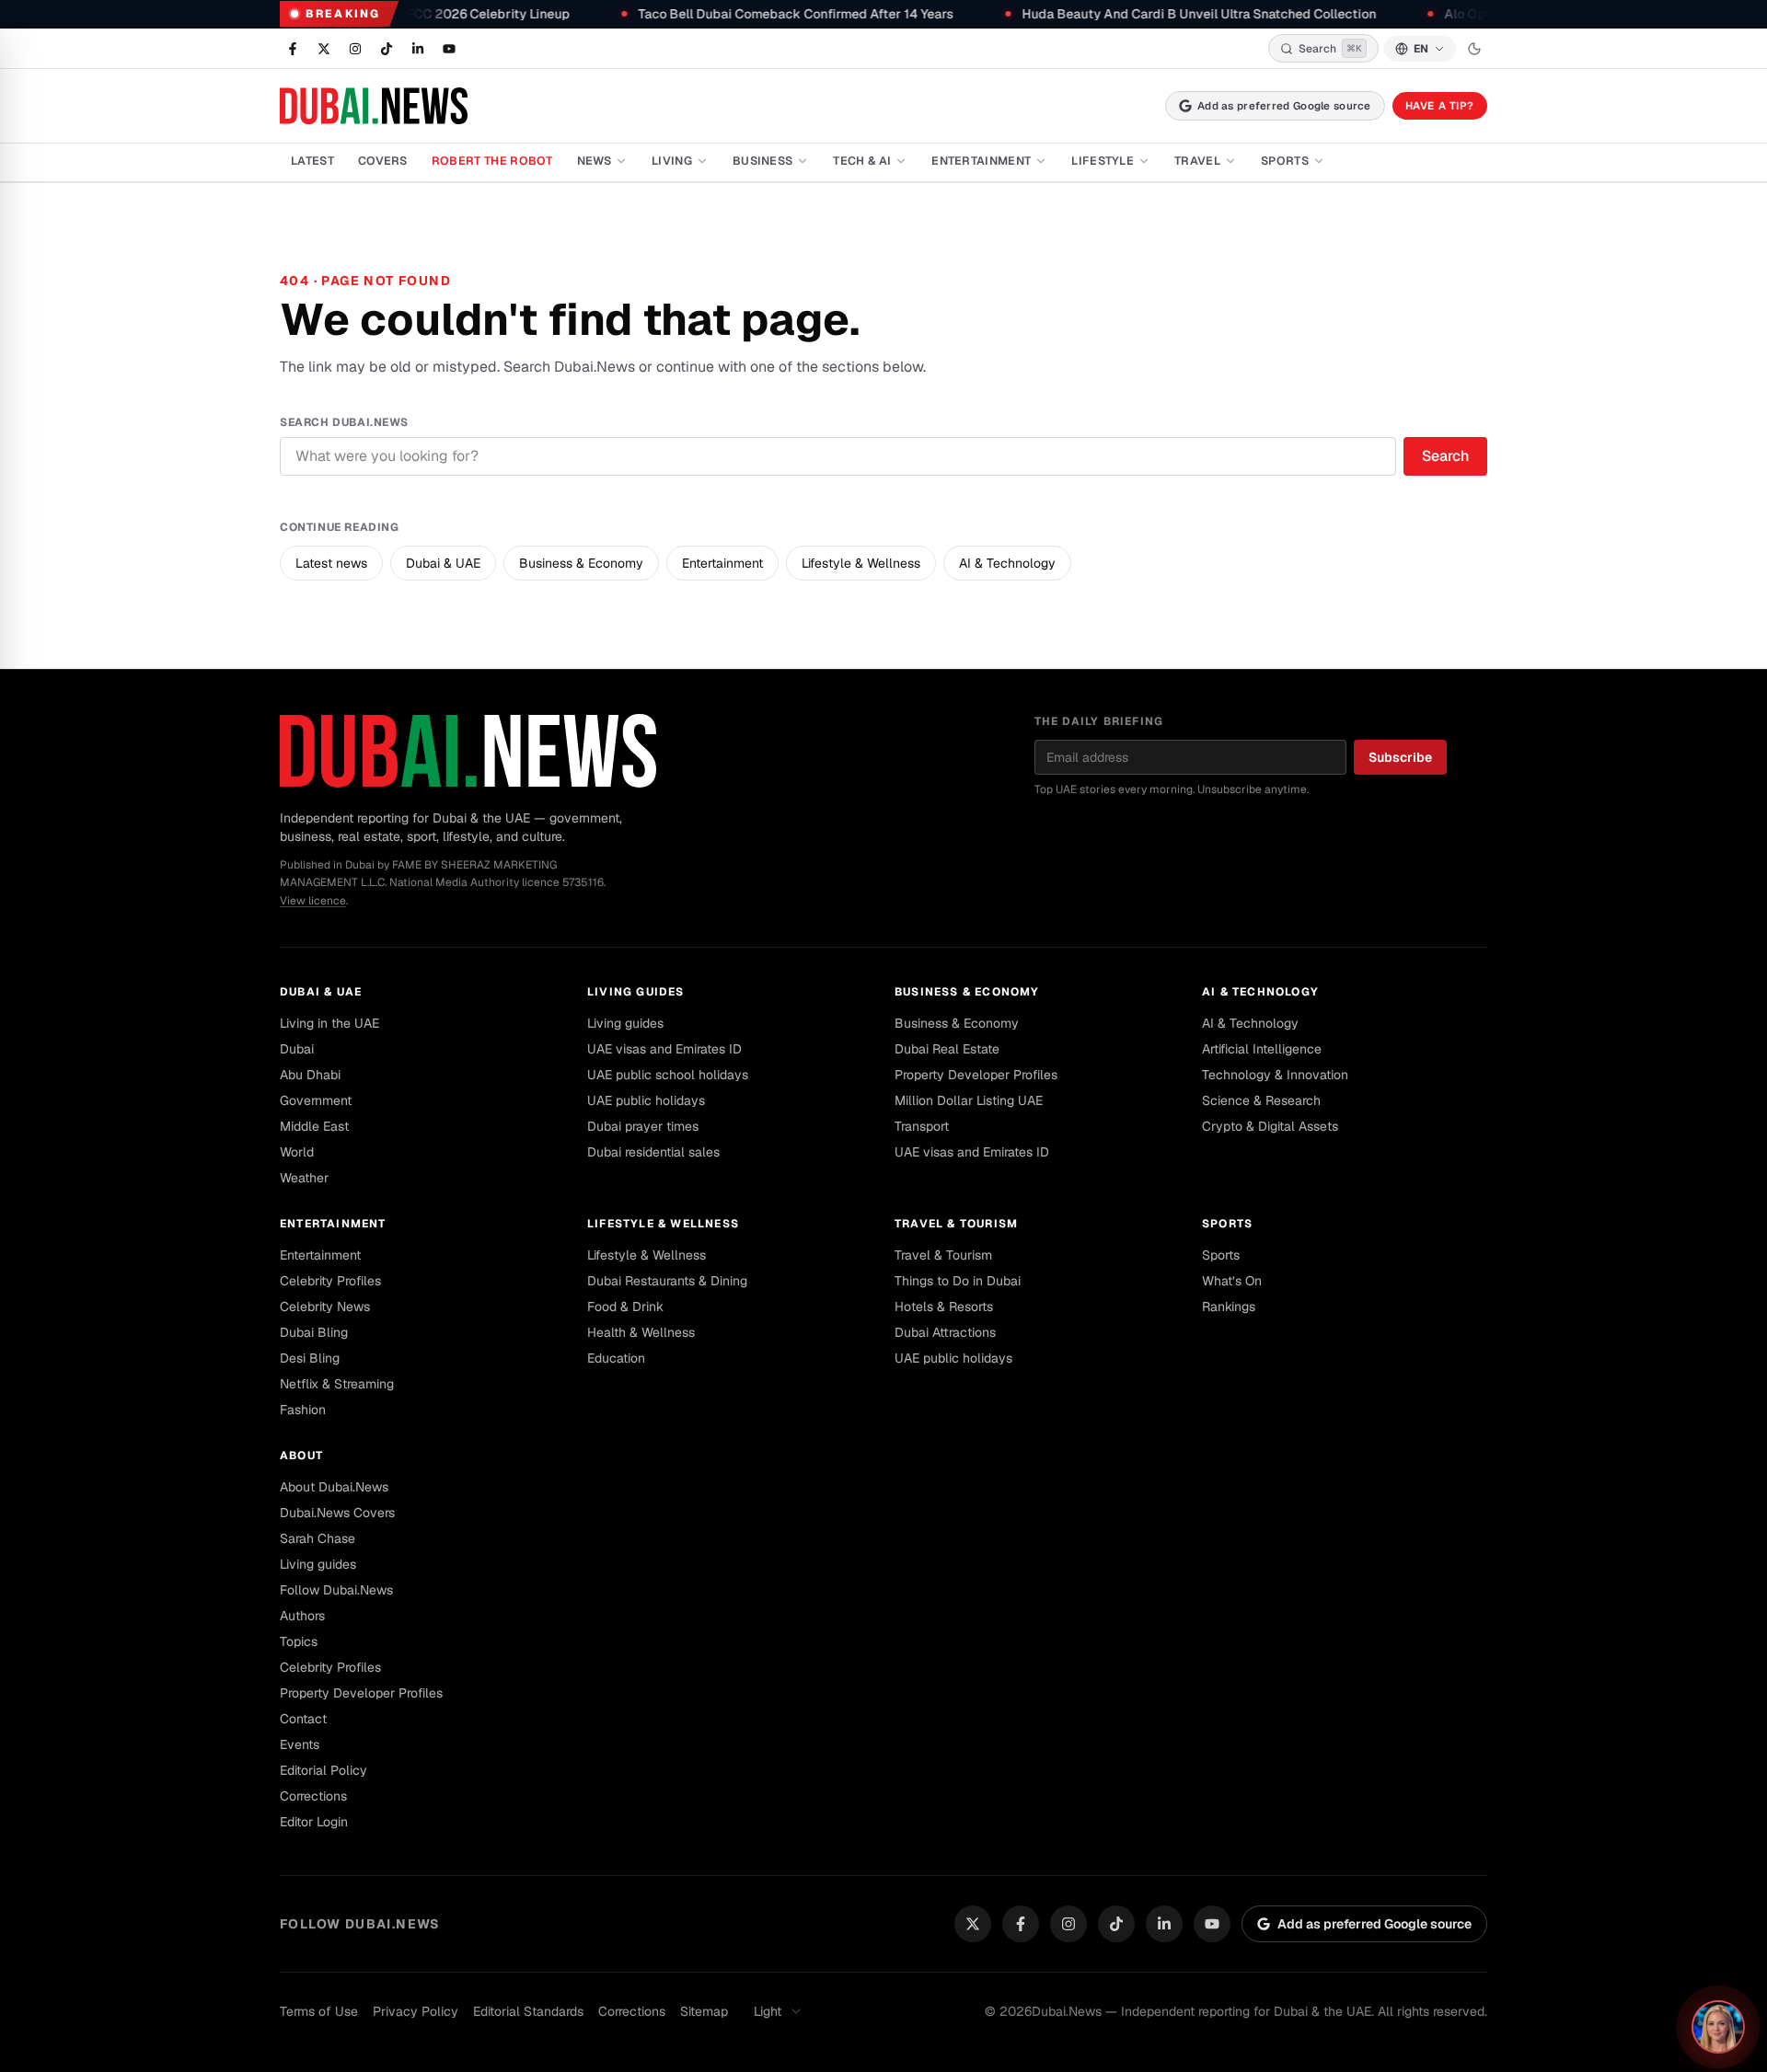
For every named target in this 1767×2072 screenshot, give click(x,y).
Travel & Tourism (956, 1224)
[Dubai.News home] (374, 106)
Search (1445, 456)
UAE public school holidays (668, 1075)
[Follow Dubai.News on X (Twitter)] (324, 49)
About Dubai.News (334, 1487)
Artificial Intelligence (1262, 1049)
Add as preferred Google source (1284, 105)
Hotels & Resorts (944, 1307)
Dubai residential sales (653, 1152)
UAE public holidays (646, 1100)
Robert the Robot (492, 161)
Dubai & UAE (443, 563)
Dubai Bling (314, 1332)
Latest (312, 161)
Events (300, 1744)
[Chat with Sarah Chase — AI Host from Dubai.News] (1718, 2027)
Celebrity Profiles (330, 1281)
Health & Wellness (641, 1332)
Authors (302, 1616)
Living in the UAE (329, 1023)
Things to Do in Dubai (958, 1281)
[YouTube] (1212, 1924)
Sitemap (704, 2011)
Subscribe (1400, 757)
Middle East (314, 1126)
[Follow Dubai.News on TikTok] (387, 49)
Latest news (331, 563)
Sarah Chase (318, 1538)
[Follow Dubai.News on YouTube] (449, 49)
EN (1421, 49)
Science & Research (1261, 1100)
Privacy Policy (416, 2011)
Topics (299, 1641)
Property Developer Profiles (976, 1075)
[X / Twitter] (973, 1924)
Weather (304, 1178)
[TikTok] (1116, 1924)
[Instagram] (1068, 1924)
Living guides (636, 992)
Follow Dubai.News (336, 1590)
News (594, 161)
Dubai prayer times (643, 1126)
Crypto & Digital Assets (1270, 1126)
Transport (922, 1126)
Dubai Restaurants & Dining (667, 1281)
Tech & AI (862, 161)
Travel (1197, 161)
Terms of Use (319, 2011)
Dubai (297, 1049)
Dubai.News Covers (337, 1513)
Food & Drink (625, 1307)
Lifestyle (1103, 161)
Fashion (303, 1410)
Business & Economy (581, 563)
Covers (383, 161)
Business (763, 161)
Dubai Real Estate (947, 1049)
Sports (1285, 161)
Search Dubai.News (344, 422)
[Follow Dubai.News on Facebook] (293, 49)
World (297, 1152)
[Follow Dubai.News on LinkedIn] (418, 49)
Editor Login (314, 1822)
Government (316, 1100)
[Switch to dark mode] (1474, 49)
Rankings (1229, 1307)
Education (616, 1358)
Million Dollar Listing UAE (969, 1100)
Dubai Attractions (945, 1332)
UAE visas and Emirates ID (664, 1049)
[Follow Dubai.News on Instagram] (355, 49)
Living (672, 161)
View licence (313, 901)
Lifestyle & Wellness (861, 563)
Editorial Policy (323, 1770)
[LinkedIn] (1164, 1924)
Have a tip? (1440, 105)
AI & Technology (1007, 563)
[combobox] (779, 2011)
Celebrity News (325, 1307)
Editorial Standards (528, 2011)
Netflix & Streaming (337, 1384)
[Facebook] (1021, 1924)
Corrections (313, 1796)
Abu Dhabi (310, 1075)
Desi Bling (310, 1358)
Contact (303, 1719)
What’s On (1232, 1281)
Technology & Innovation (1275, 1075)
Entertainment (981, 161)
